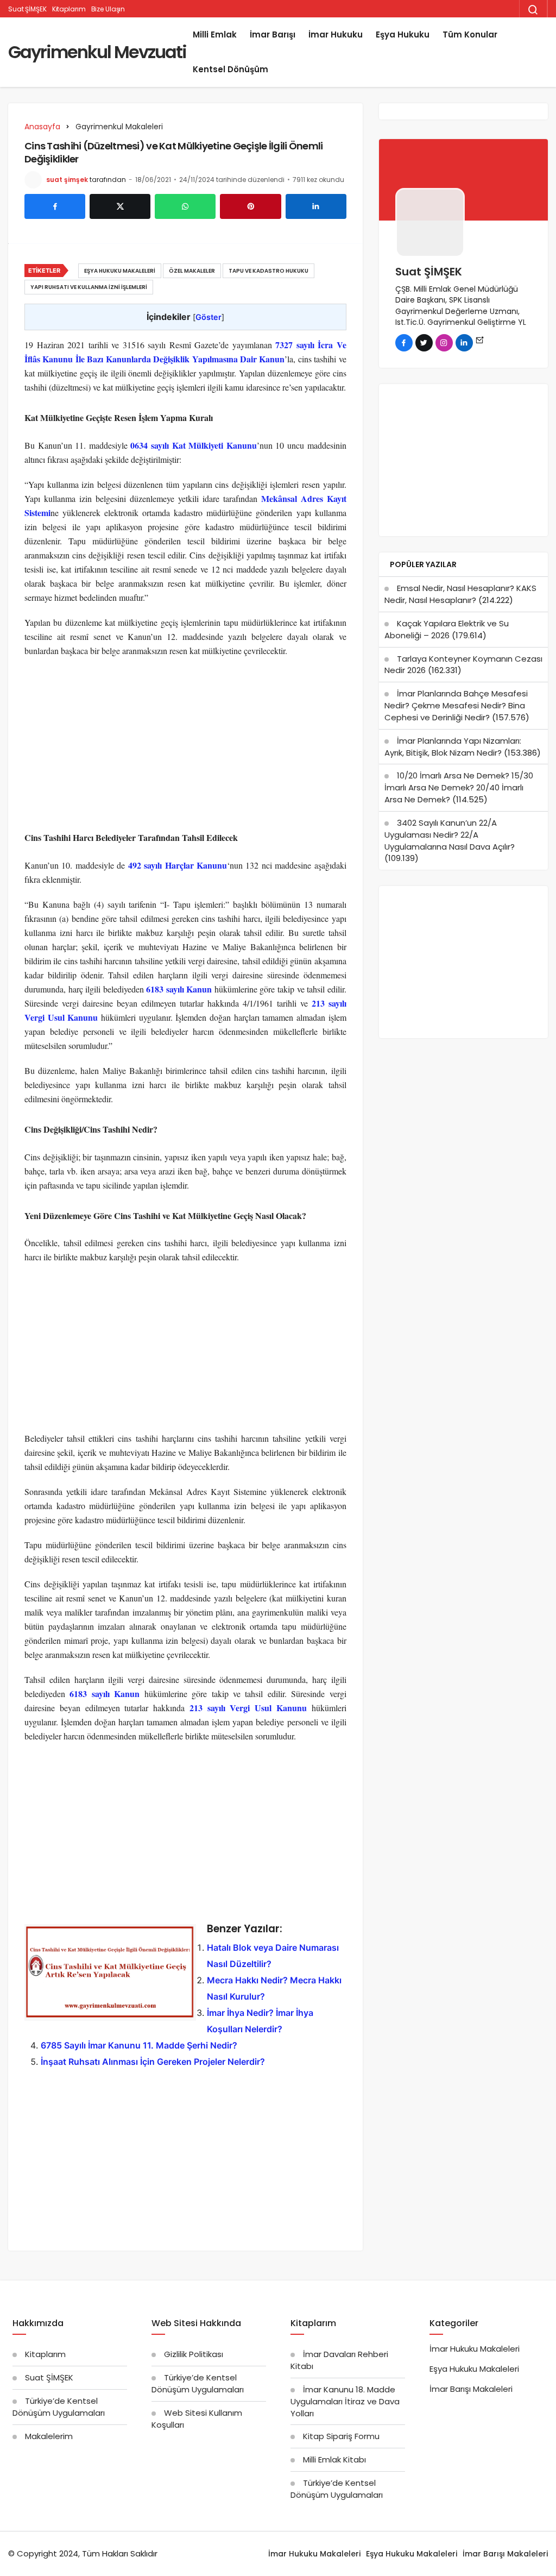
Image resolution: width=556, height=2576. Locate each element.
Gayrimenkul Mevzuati (97, 52)
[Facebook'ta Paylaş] (55, 206)
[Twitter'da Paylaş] (120, 206)
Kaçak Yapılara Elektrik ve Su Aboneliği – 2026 (447, 629)
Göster (208, 317)
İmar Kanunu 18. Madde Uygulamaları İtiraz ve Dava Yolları (345, 2401)
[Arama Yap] (533, 10)
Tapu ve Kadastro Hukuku (268, 271)
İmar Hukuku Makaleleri (475, 2349)
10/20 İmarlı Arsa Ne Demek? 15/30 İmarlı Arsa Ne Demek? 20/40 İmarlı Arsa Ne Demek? (459, 787)
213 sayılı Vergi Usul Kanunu (248, 1708)
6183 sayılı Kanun (179, 989)
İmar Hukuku (336, 34)
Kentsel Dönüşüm (230, 69)
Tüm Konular (470, 34)
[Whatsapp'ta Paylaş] (185, 206)
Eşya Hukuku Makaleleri (120, 271)
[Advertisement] (185, 745)
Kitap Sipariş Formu (341, 2436)
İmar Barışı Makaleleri (471, 2389)
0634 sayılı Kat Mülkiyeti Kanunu (193, 445)
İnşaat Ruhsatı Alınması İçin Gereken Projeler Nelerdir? (153, 2062)
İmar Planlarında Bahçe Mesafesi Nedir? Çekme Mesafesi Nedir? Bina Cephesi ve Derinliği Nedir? (456, 705)
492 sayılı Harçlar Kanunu (178, 865)
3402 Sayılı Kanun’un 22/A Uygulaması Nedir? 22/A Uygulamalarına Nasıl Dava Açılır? (450, 835)
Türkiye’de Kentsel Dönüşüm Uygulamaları (59, 2407)
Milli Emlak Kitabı (334, 2459)
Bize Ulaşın (108, 9)
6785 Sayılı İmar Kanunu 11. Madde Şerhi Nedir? (139, 2045)
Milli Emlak (215, 34)
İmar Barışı (273, 34)
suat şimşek (67, 180)
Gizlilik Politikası (194, 2354)
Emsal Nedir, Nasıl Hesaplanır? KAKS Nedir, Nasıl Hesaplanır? (460, 594)
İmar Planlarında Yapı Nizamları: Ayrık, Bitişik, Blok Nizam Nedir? (453, 747)
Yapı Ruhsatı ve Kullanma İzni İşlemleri (89, 287)
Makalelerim (49, 2436)
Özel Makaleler (192, 271)
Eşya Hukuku (403, 34)
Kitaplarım (69, 9)
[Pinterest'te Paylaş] (250, 206)
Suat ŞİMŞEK (27, 9)
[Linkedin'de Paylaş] (316, 206)
